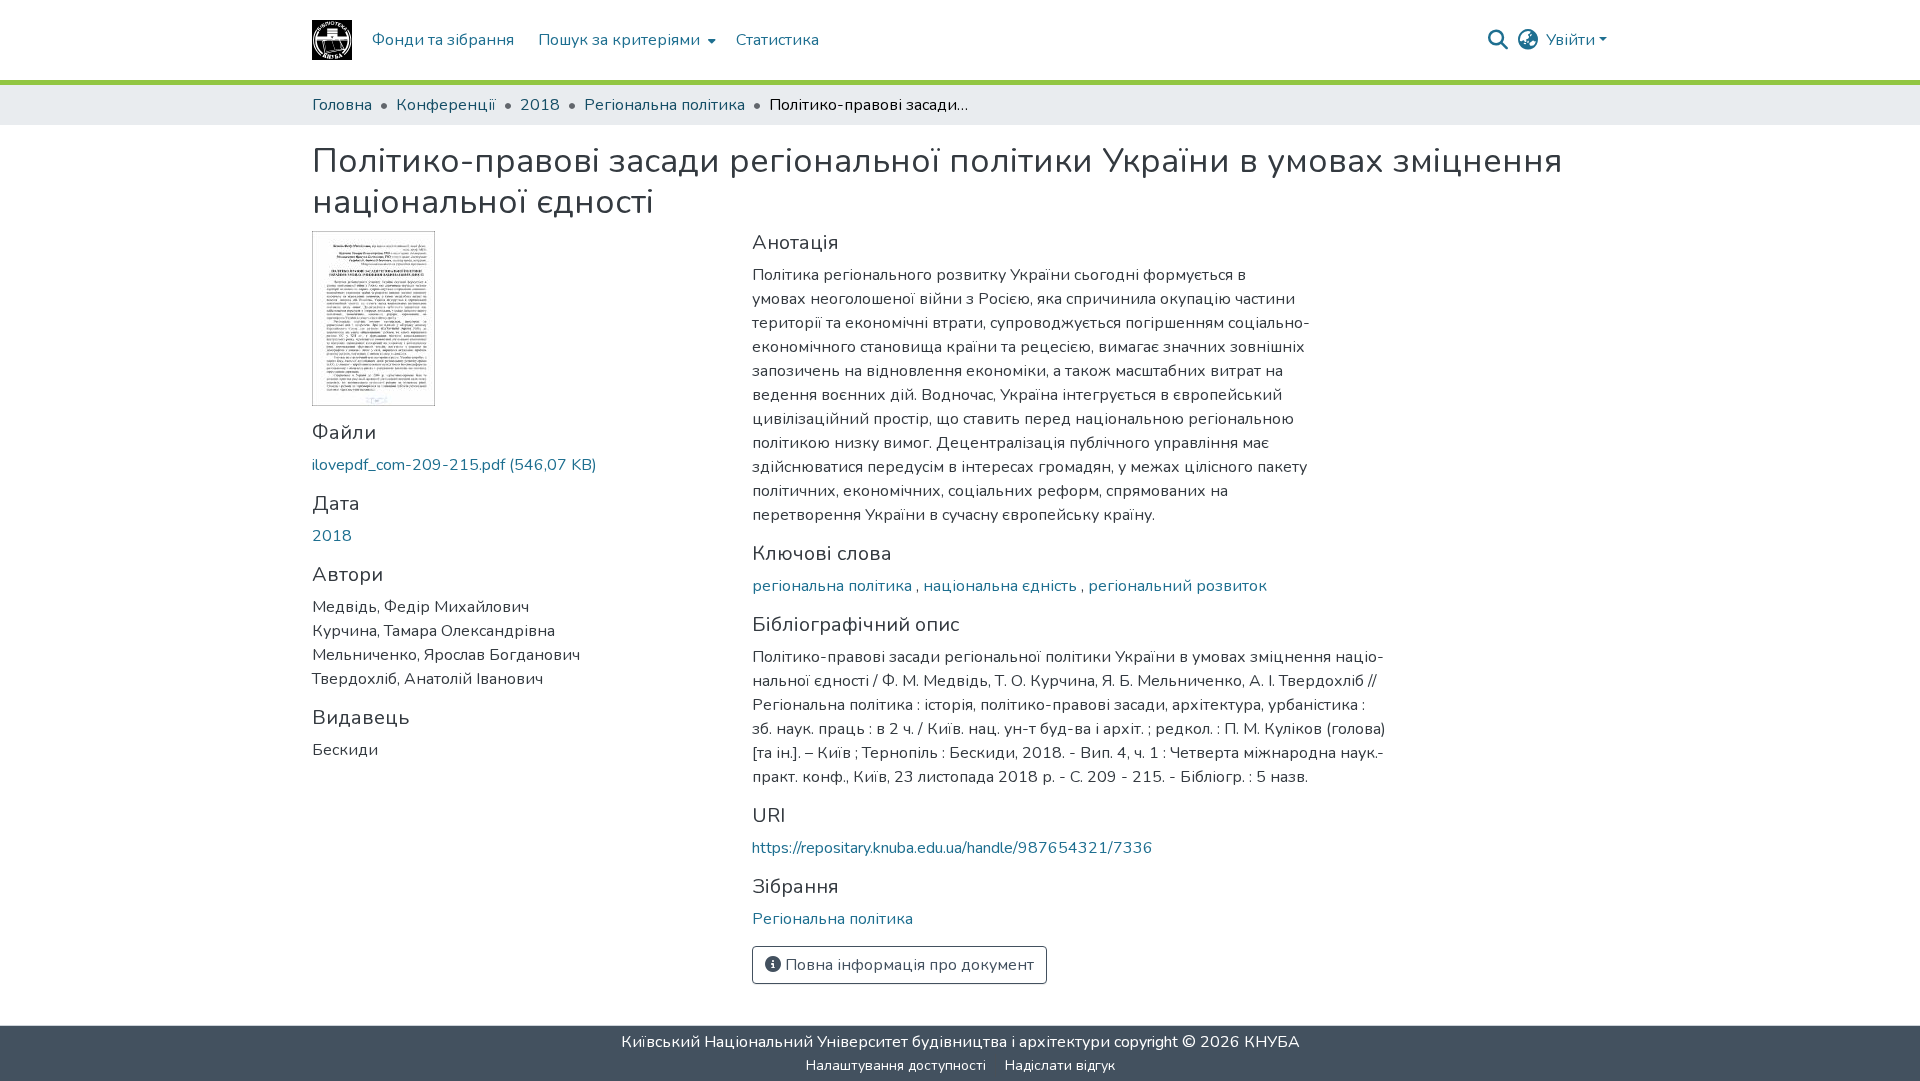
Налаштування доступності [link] (896, 1065)
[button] (332, 40)
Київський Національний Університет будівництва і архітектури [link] (865, 1042)
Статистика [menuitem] (777, 40)
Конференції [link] (446, 105)
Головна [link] (342, 105)
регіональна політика (834, 586)
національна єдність (1002, 586)
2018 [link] (540, 105)
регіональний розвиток (1177, 586)
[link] (520, 465)
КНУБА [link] (1272, 1042)
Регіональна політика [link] (664, 105)
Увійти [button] (1572, 40)
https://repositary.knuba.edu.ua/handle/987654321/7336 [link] (952, 848)
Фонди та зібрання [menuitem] (443, 40)
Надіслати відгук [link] (1060, 1065)
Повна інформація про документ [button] (907, 965)
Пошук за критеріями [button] (619, 40)
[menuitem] (625, 40)
